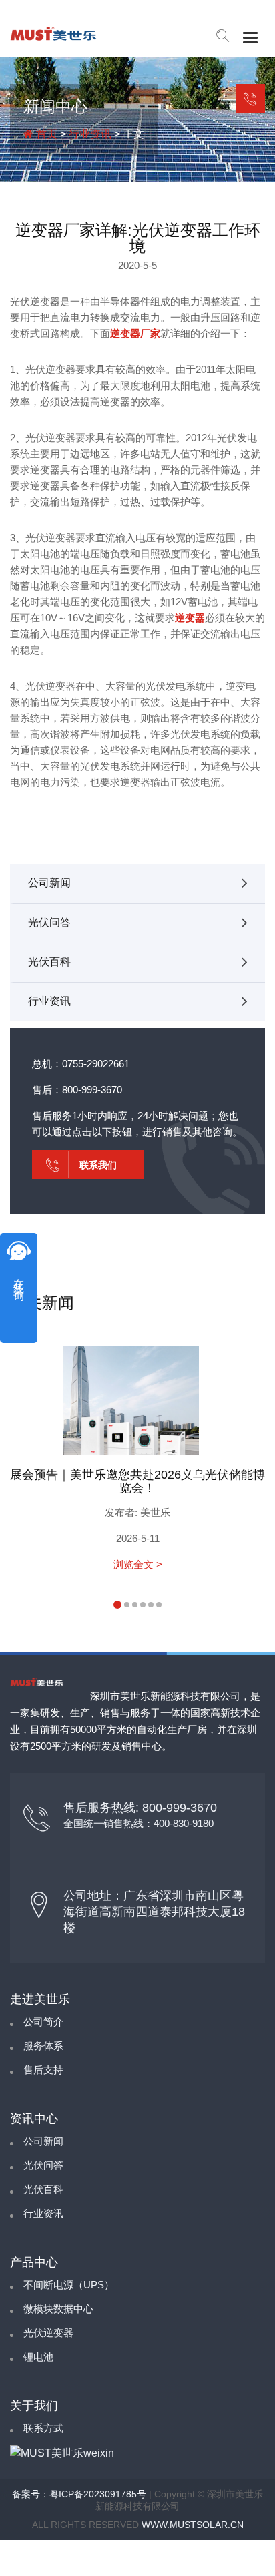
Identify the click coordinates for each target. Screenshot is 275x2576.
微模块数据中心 (58, 2309)
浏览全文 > (138, 1564)
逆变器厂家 (135, 333)
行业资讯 (90, 134)
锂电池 (38, 2357)
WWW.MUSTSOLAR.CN (193, 2525)
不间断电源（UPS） (69, 2285)
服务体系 (43, 2046)
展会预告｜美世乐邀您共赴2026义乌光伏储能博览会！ (137, 1481)
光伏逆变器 (48, 2333)
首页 (45, 134)
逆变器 (190, 618)
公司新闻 (49, 883)
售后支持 (43, 2070)
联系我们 (251, 98)
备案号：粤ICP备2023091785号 (79, 2494)
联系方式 (43, 2428)
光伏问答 (49, 922)
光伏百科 (49, 962)
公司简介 (43, 2022)
